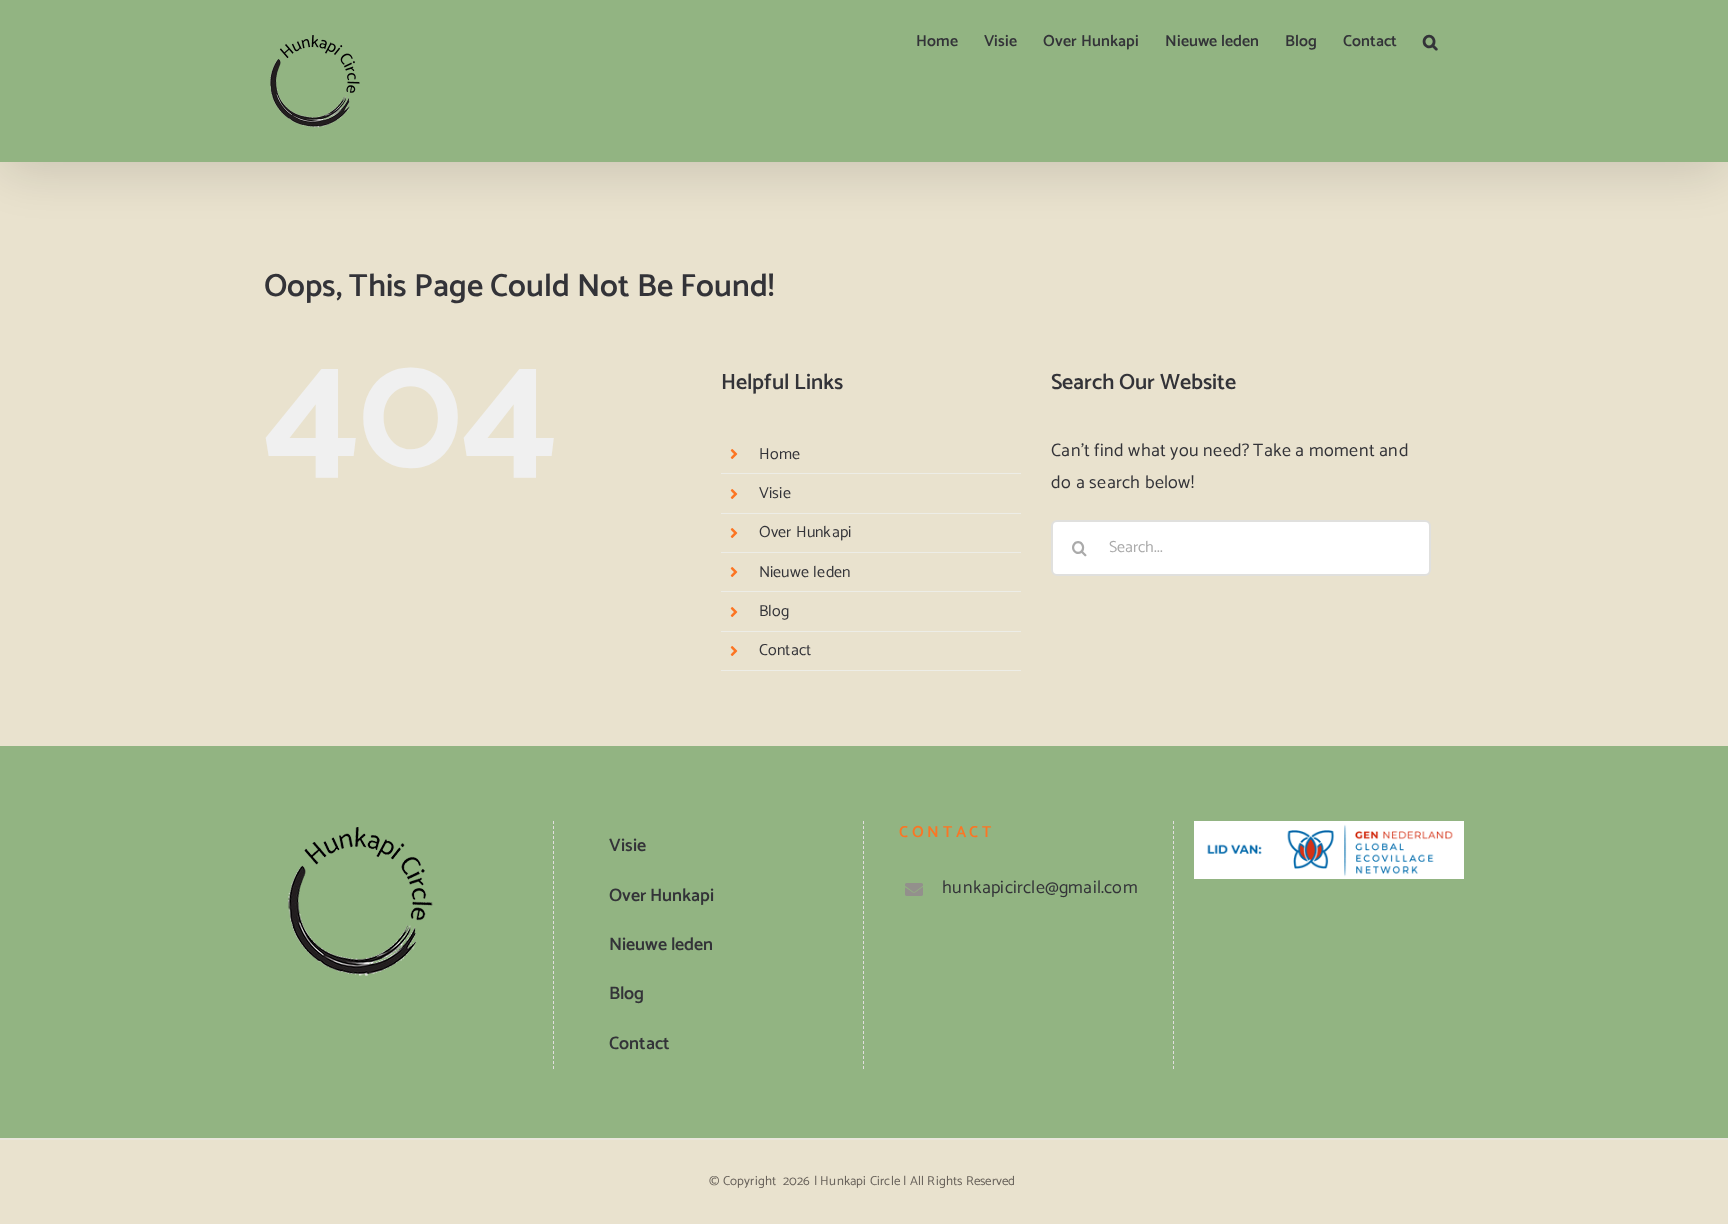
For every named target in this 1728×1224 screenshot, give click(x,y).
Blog (774, 611)
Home (780, 454)
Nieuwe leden (804, 572)
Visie (775, 493)
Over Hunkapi (805, 532)
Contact (785, 650)
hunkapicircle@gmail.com (1040, 888)
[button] (1430, 42)
